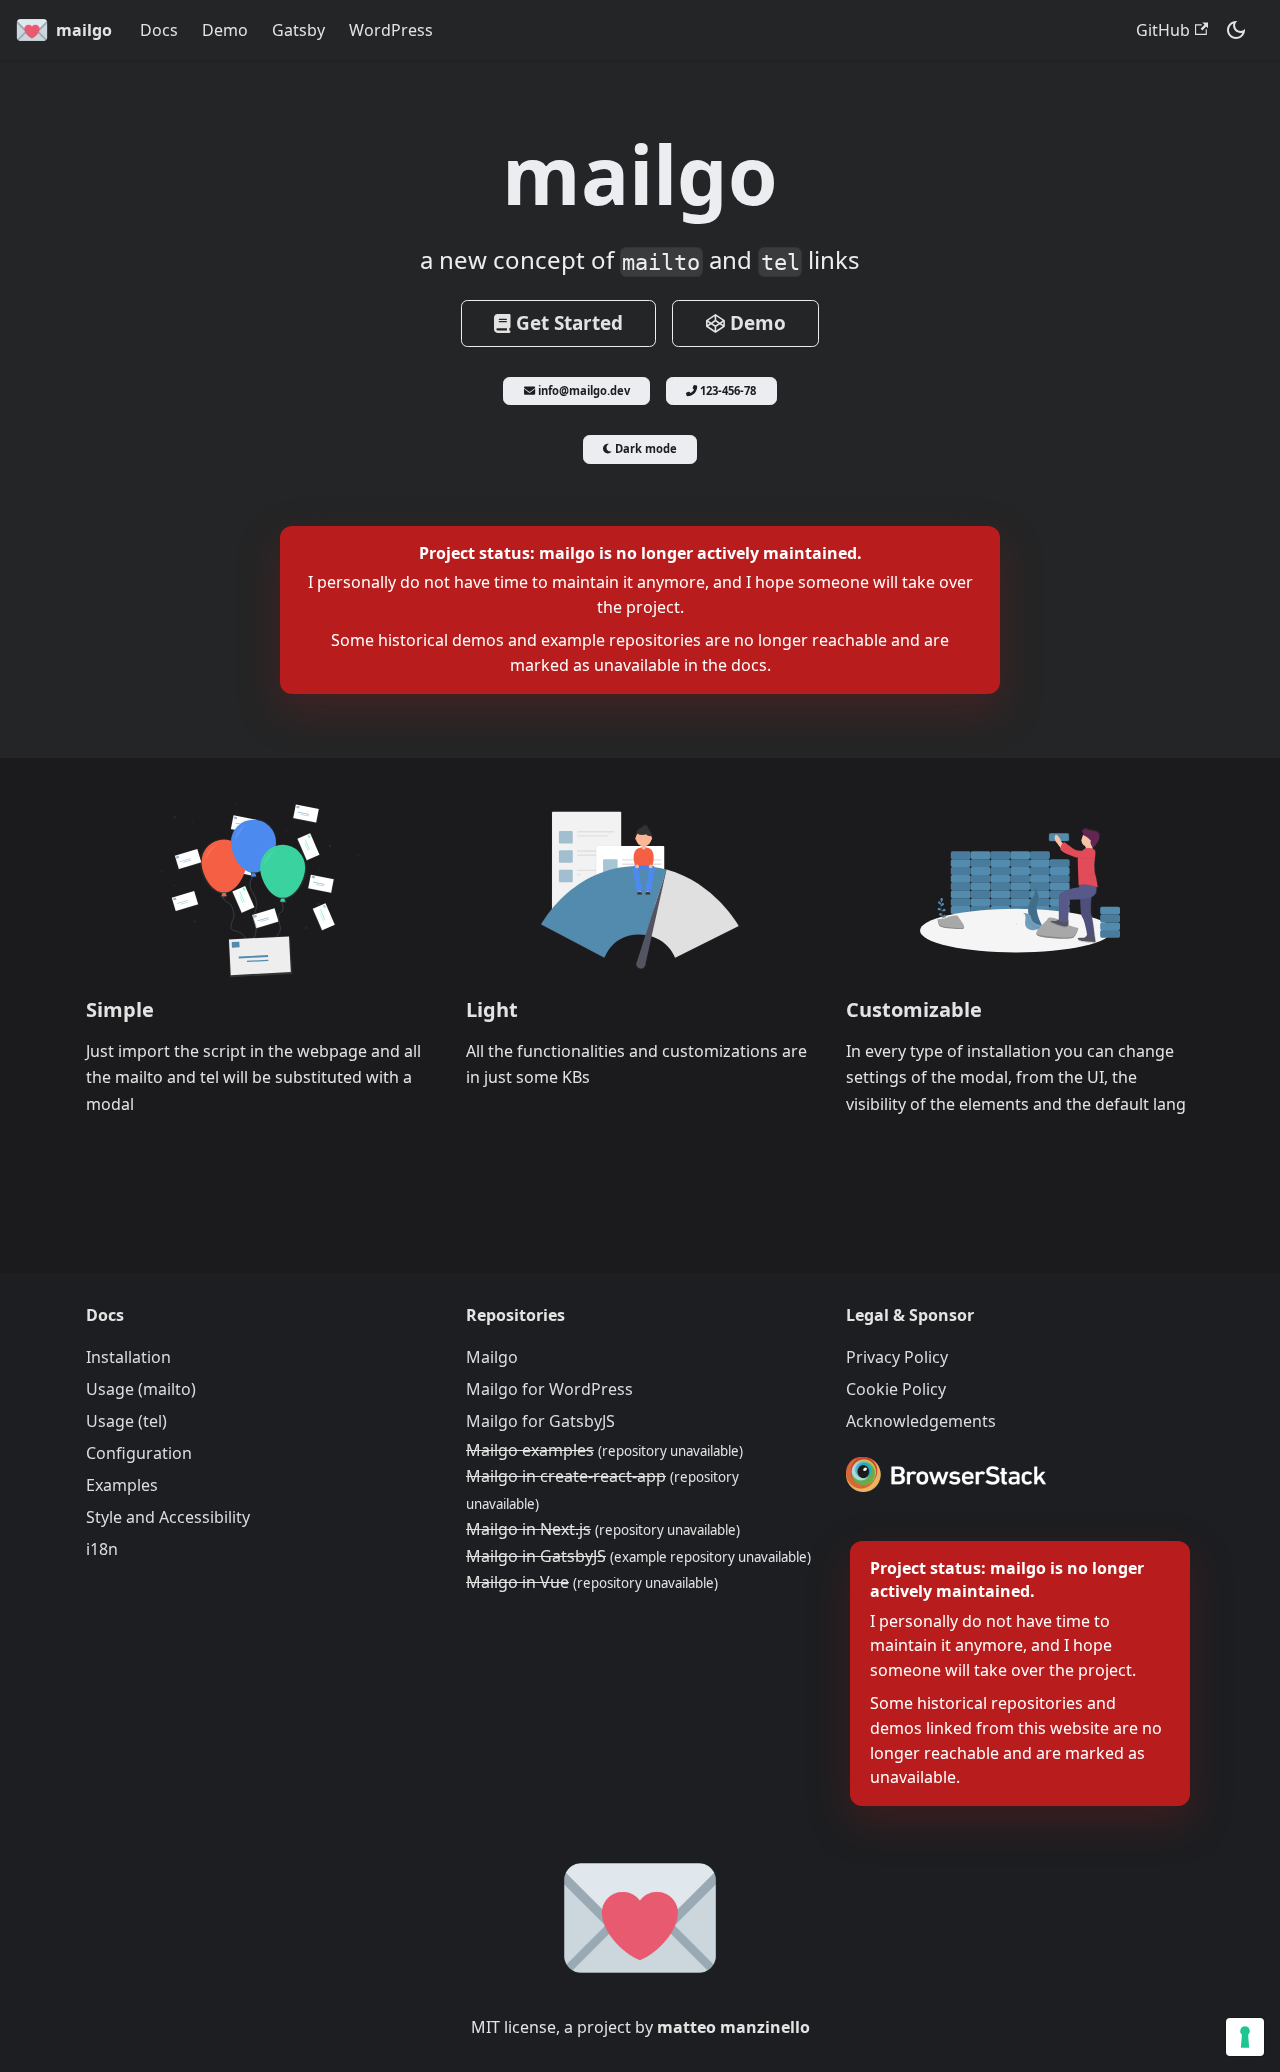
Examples (122, 1485)
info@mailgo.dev (582, 390)
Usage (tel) (126, 1421)
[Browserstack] (946, 1478)
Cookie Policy (896, 1389)
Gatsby (298, 30)
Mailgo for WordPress (549, 1389)
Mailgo (492, 1357)
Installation (128, 1357)
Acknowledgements (921, 1421)
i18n (102, 1549)
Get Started (567, 323)
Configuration (139, 1453)
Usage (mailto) (141, 1389)
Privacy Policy (897, 1357)
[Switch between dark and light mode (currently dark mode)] (1236, 30)
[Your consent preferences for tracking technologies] (1245, 2037)
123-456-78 (726, 390)
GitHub (1163, 30)
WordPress (391, 30)
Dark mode (644, 448)
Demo (225, 30)
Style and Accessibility (168, 1517)
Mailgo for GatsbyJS (540, 1421)
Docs (159, 30)
